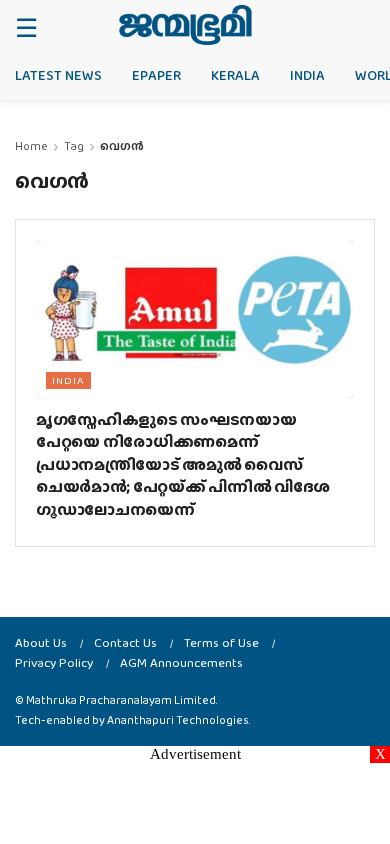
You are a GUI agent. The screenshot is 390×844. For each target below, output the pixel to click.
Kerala (235, 75)
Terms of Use (221, 642)
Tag (74, 146)
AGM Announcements (181, 662)
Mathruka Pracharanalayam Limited (121, 700)
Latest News (58, 75)
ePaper (156, 75)
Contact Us (125, 642)
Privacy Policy (54, 662)
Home (31, 146)
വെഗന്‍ (122, 146)
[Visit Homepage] (185, 25)
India (307, 75)
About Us (41, 642)
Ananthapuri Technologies (178, 720)
